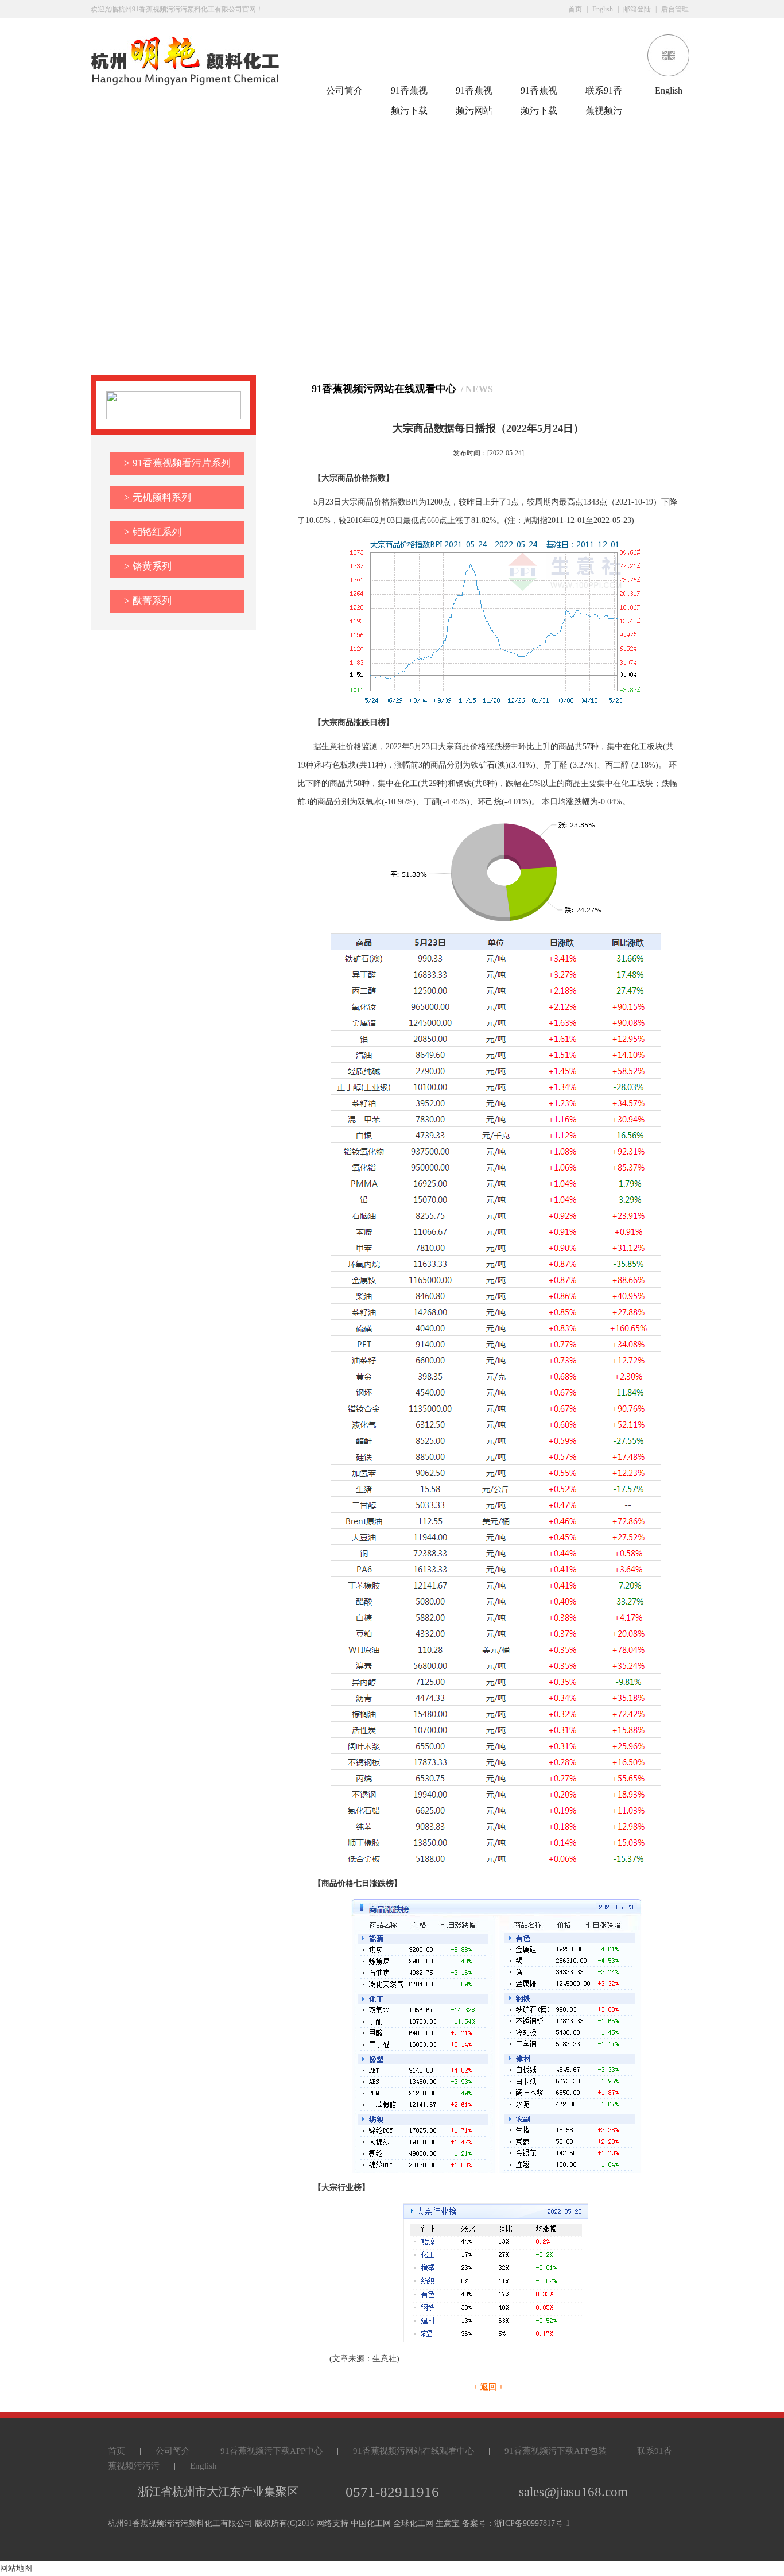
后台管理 (675, 9)
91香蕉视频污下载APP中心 (409, 93)
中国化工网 (371, 2523)
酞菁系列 (148, 601)
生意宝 (448, 2523)
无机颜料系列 (158, 497)
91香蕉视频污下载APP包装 (539, 93)
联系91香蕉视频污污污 (604, 93)
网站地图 (16, 2568)
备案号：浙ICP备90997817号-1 (516, 2523)
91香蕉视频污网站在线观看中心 (474, 93)
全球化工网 (413, 2523)
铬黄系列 (148, 566)
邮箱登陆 (637, 9)
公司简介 (344, 90)
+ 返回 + (488, 2387)
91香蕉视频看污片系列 (177, 463)
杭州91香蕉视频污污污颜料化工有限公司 (180, 2523)
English (603, 9)
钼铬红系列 (153, 532)
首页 (575, 9)
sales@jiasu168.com (573, 2492)
